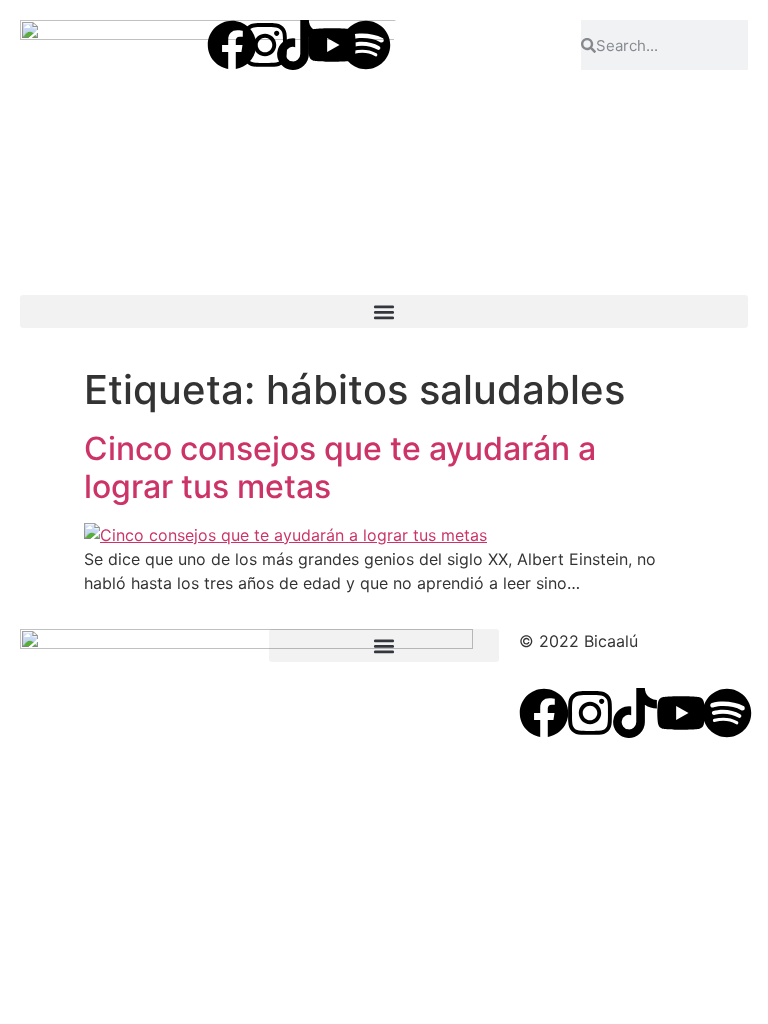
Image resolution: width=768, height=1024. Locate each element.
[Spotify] (366, 45)
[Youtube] (332, 45)
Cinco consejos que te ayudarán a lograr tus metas (340, 467)
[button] (384, 311)
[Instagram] (265, 45)
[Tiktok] (299, 45)
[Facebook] (232, 45)
